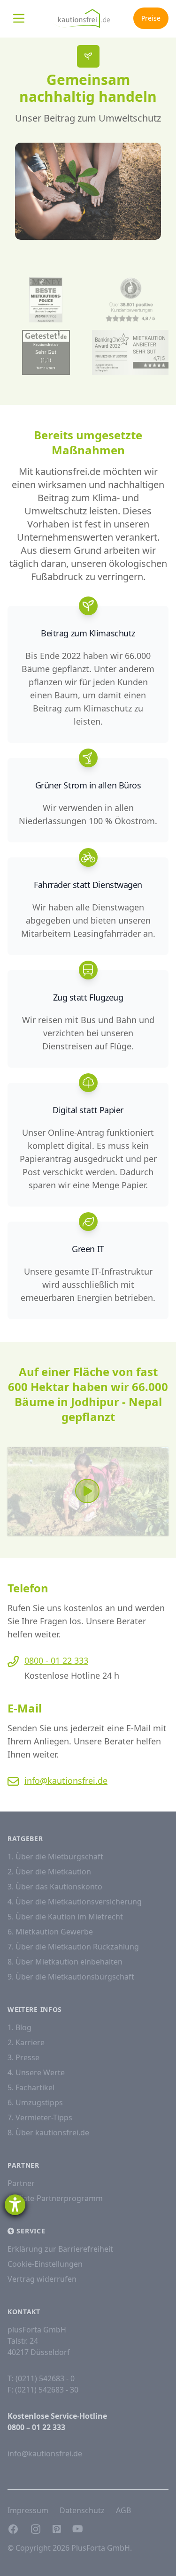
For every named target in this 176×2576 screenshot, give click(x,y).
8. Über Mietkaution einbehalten (65, 1962)
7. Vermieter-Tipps (40, 2117)
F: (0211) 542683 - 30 (43, 2390)
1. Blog (19, 2027)
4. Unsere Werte (36, 2072)
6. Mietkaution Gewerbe (50, 1932)
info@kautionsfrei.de (66, 1781)
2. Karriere (26, 2042)
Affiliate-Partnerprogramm (55, 2198)
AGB (123, 2510)
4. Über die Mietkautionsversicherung (75, 1902)
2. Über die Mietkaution (49, 1872)
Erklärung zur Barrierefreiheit (60, 2249)
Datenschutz (82, 2510)
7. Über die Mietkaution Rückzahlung (73, 1947)
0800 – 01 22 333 (36, 2427)
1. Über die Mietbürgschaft (55, 1857)
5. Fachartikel (31, 2087)
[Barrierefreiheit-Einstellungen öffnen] (15, 2205)
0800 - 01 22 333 (56, 1660)
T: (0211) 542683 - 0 (41, 2378)
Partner (21, 2183)
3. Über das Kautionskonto (55, 1887)
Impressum (28, 2510)
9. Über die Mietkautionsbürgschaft (71, 1977)
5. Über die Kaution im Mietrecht (65, 1917)
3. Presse (23, 2057)
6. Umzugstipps (35, 2102)
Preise (151, 18)
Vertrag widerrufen (42, 2279)
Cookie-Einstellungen (45, 2264)
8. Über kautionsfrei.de (48, 2133)
